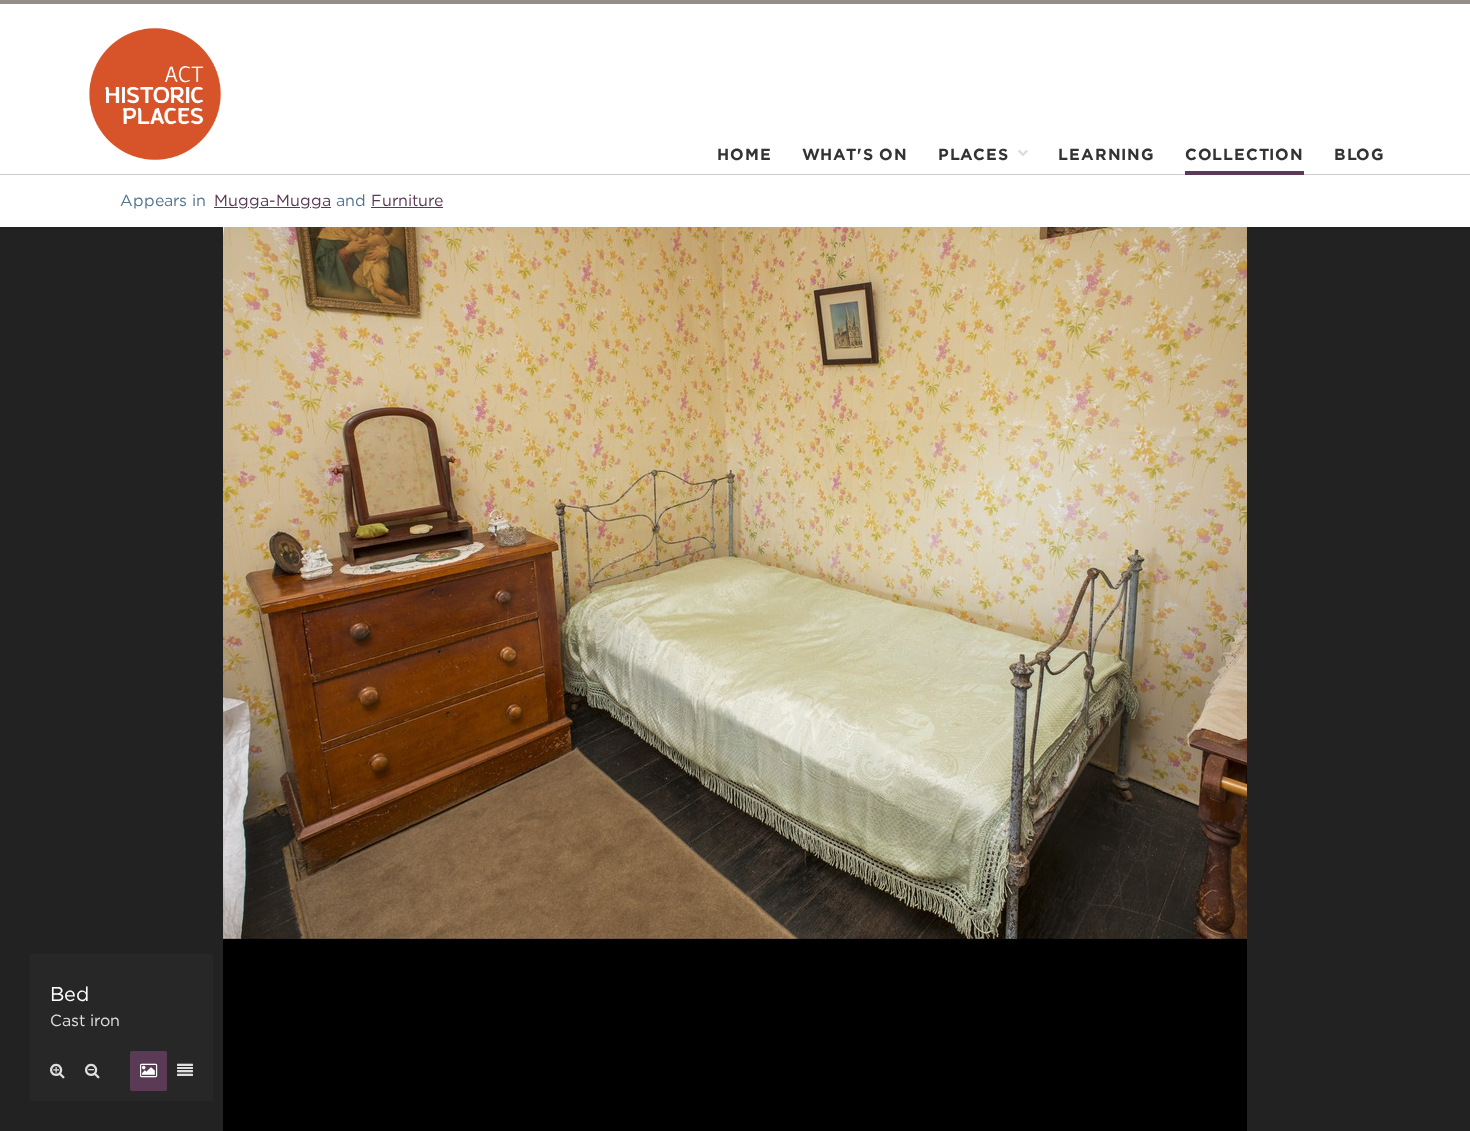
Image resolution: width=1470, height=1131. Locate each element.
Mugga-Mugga (272, 200)
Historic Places (155, 94)
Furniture (407, 200)
